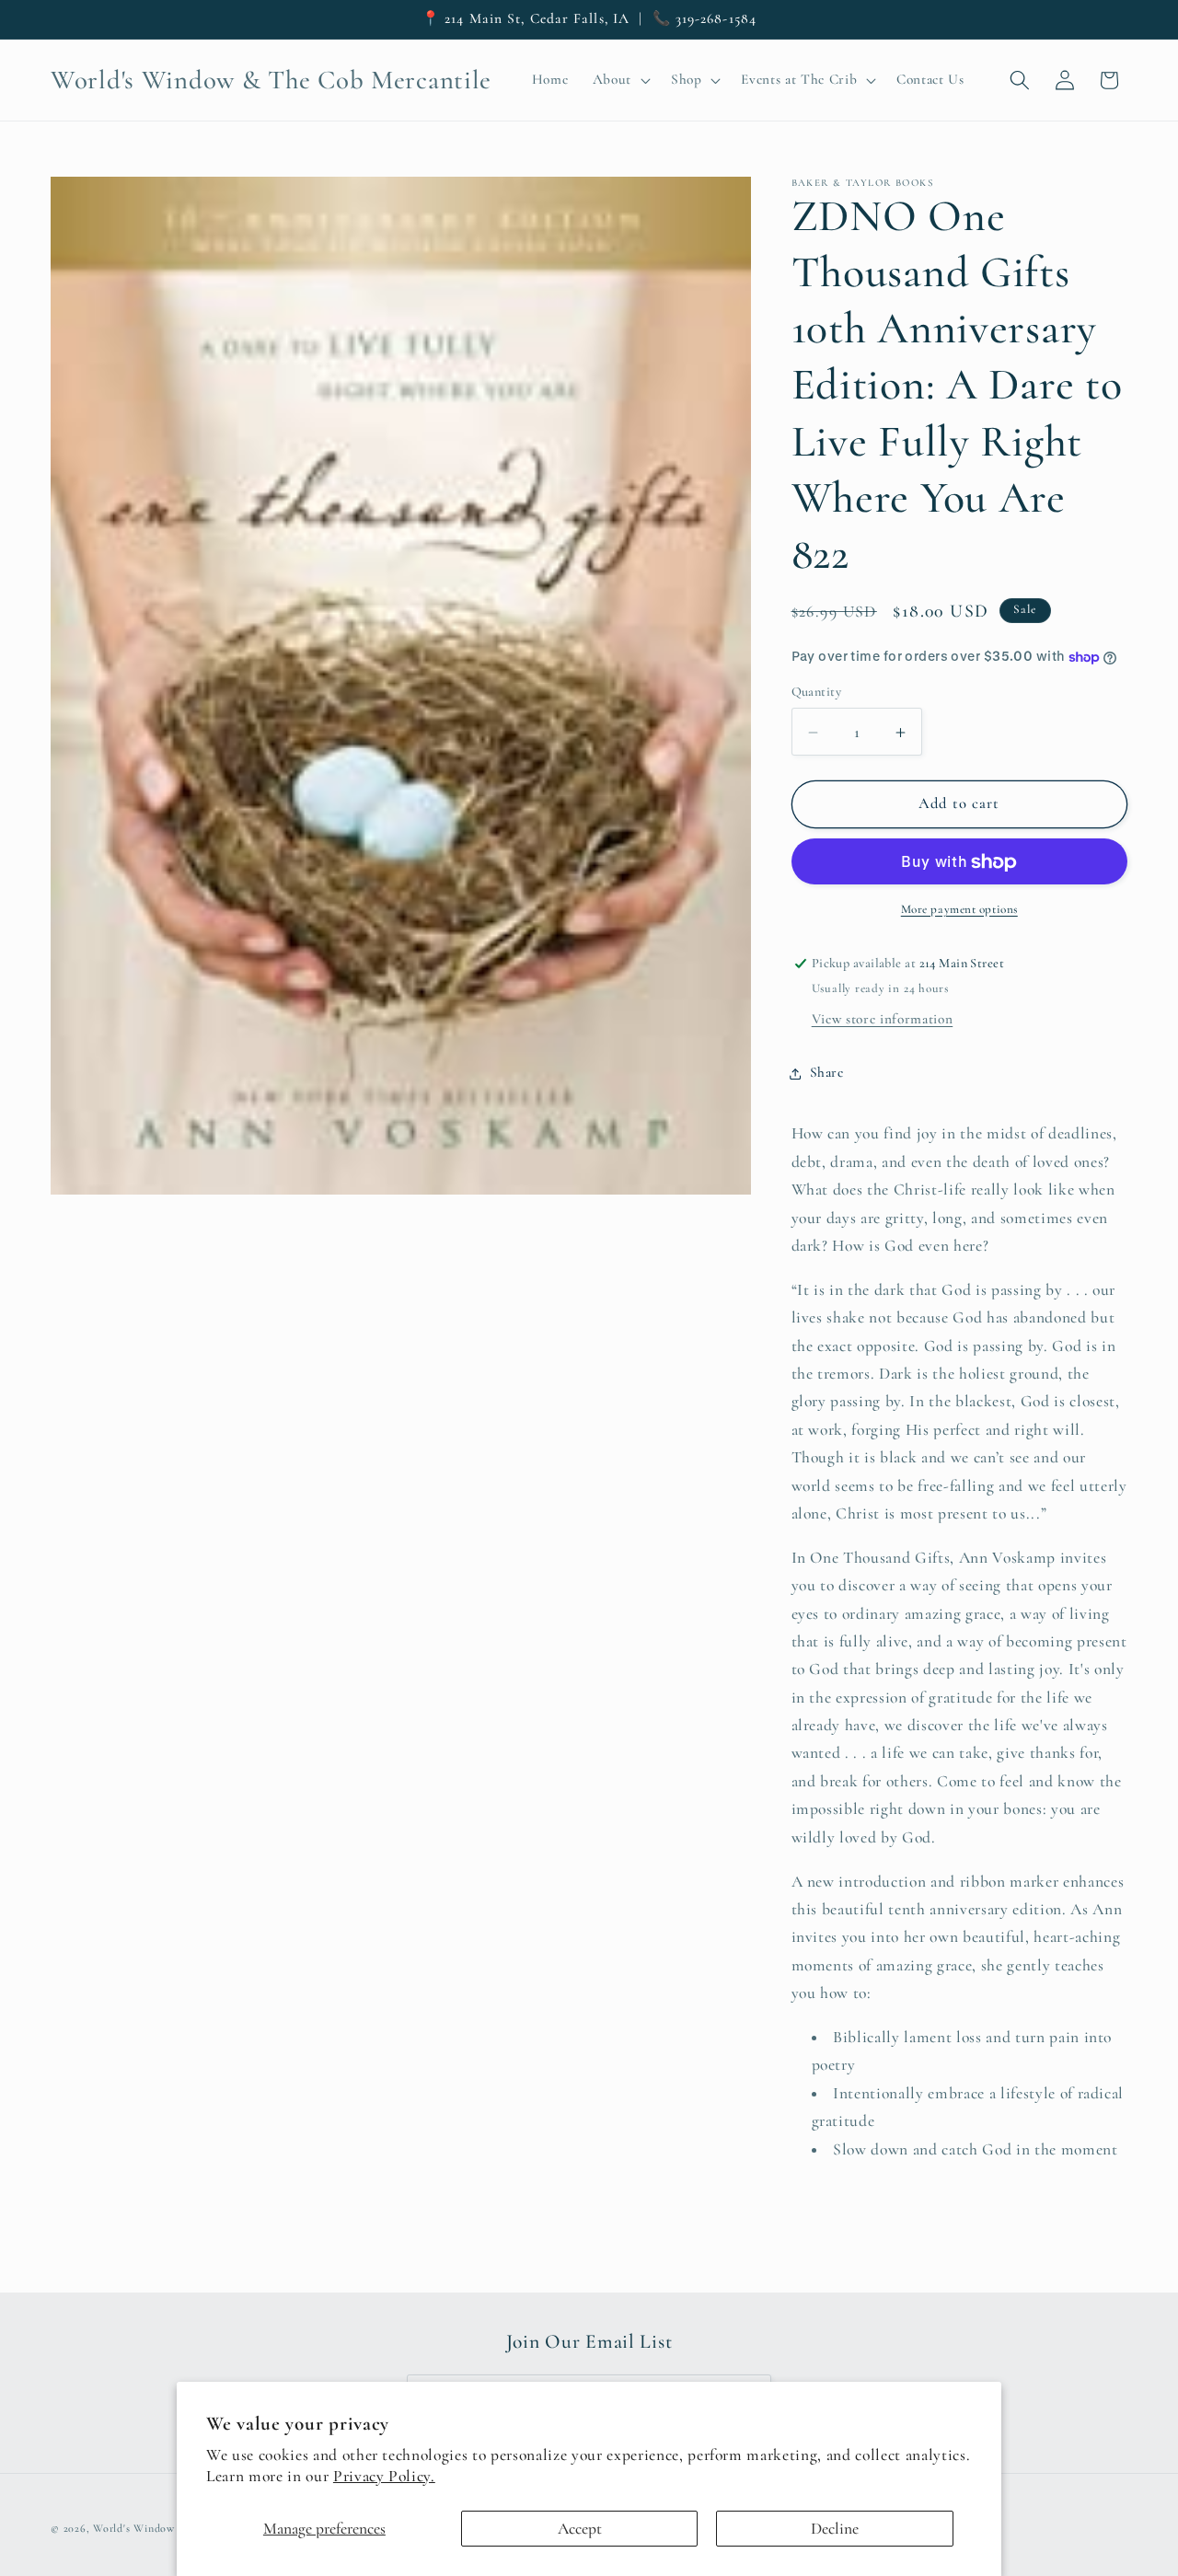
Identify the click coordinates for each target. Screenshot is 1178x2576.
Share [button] (827, 1073)
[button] (619, 80)
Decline (835, 2529)
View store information (883, 1020)
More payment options (959, 909)
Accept (580, 2529)
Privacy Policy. (384, 2476)
